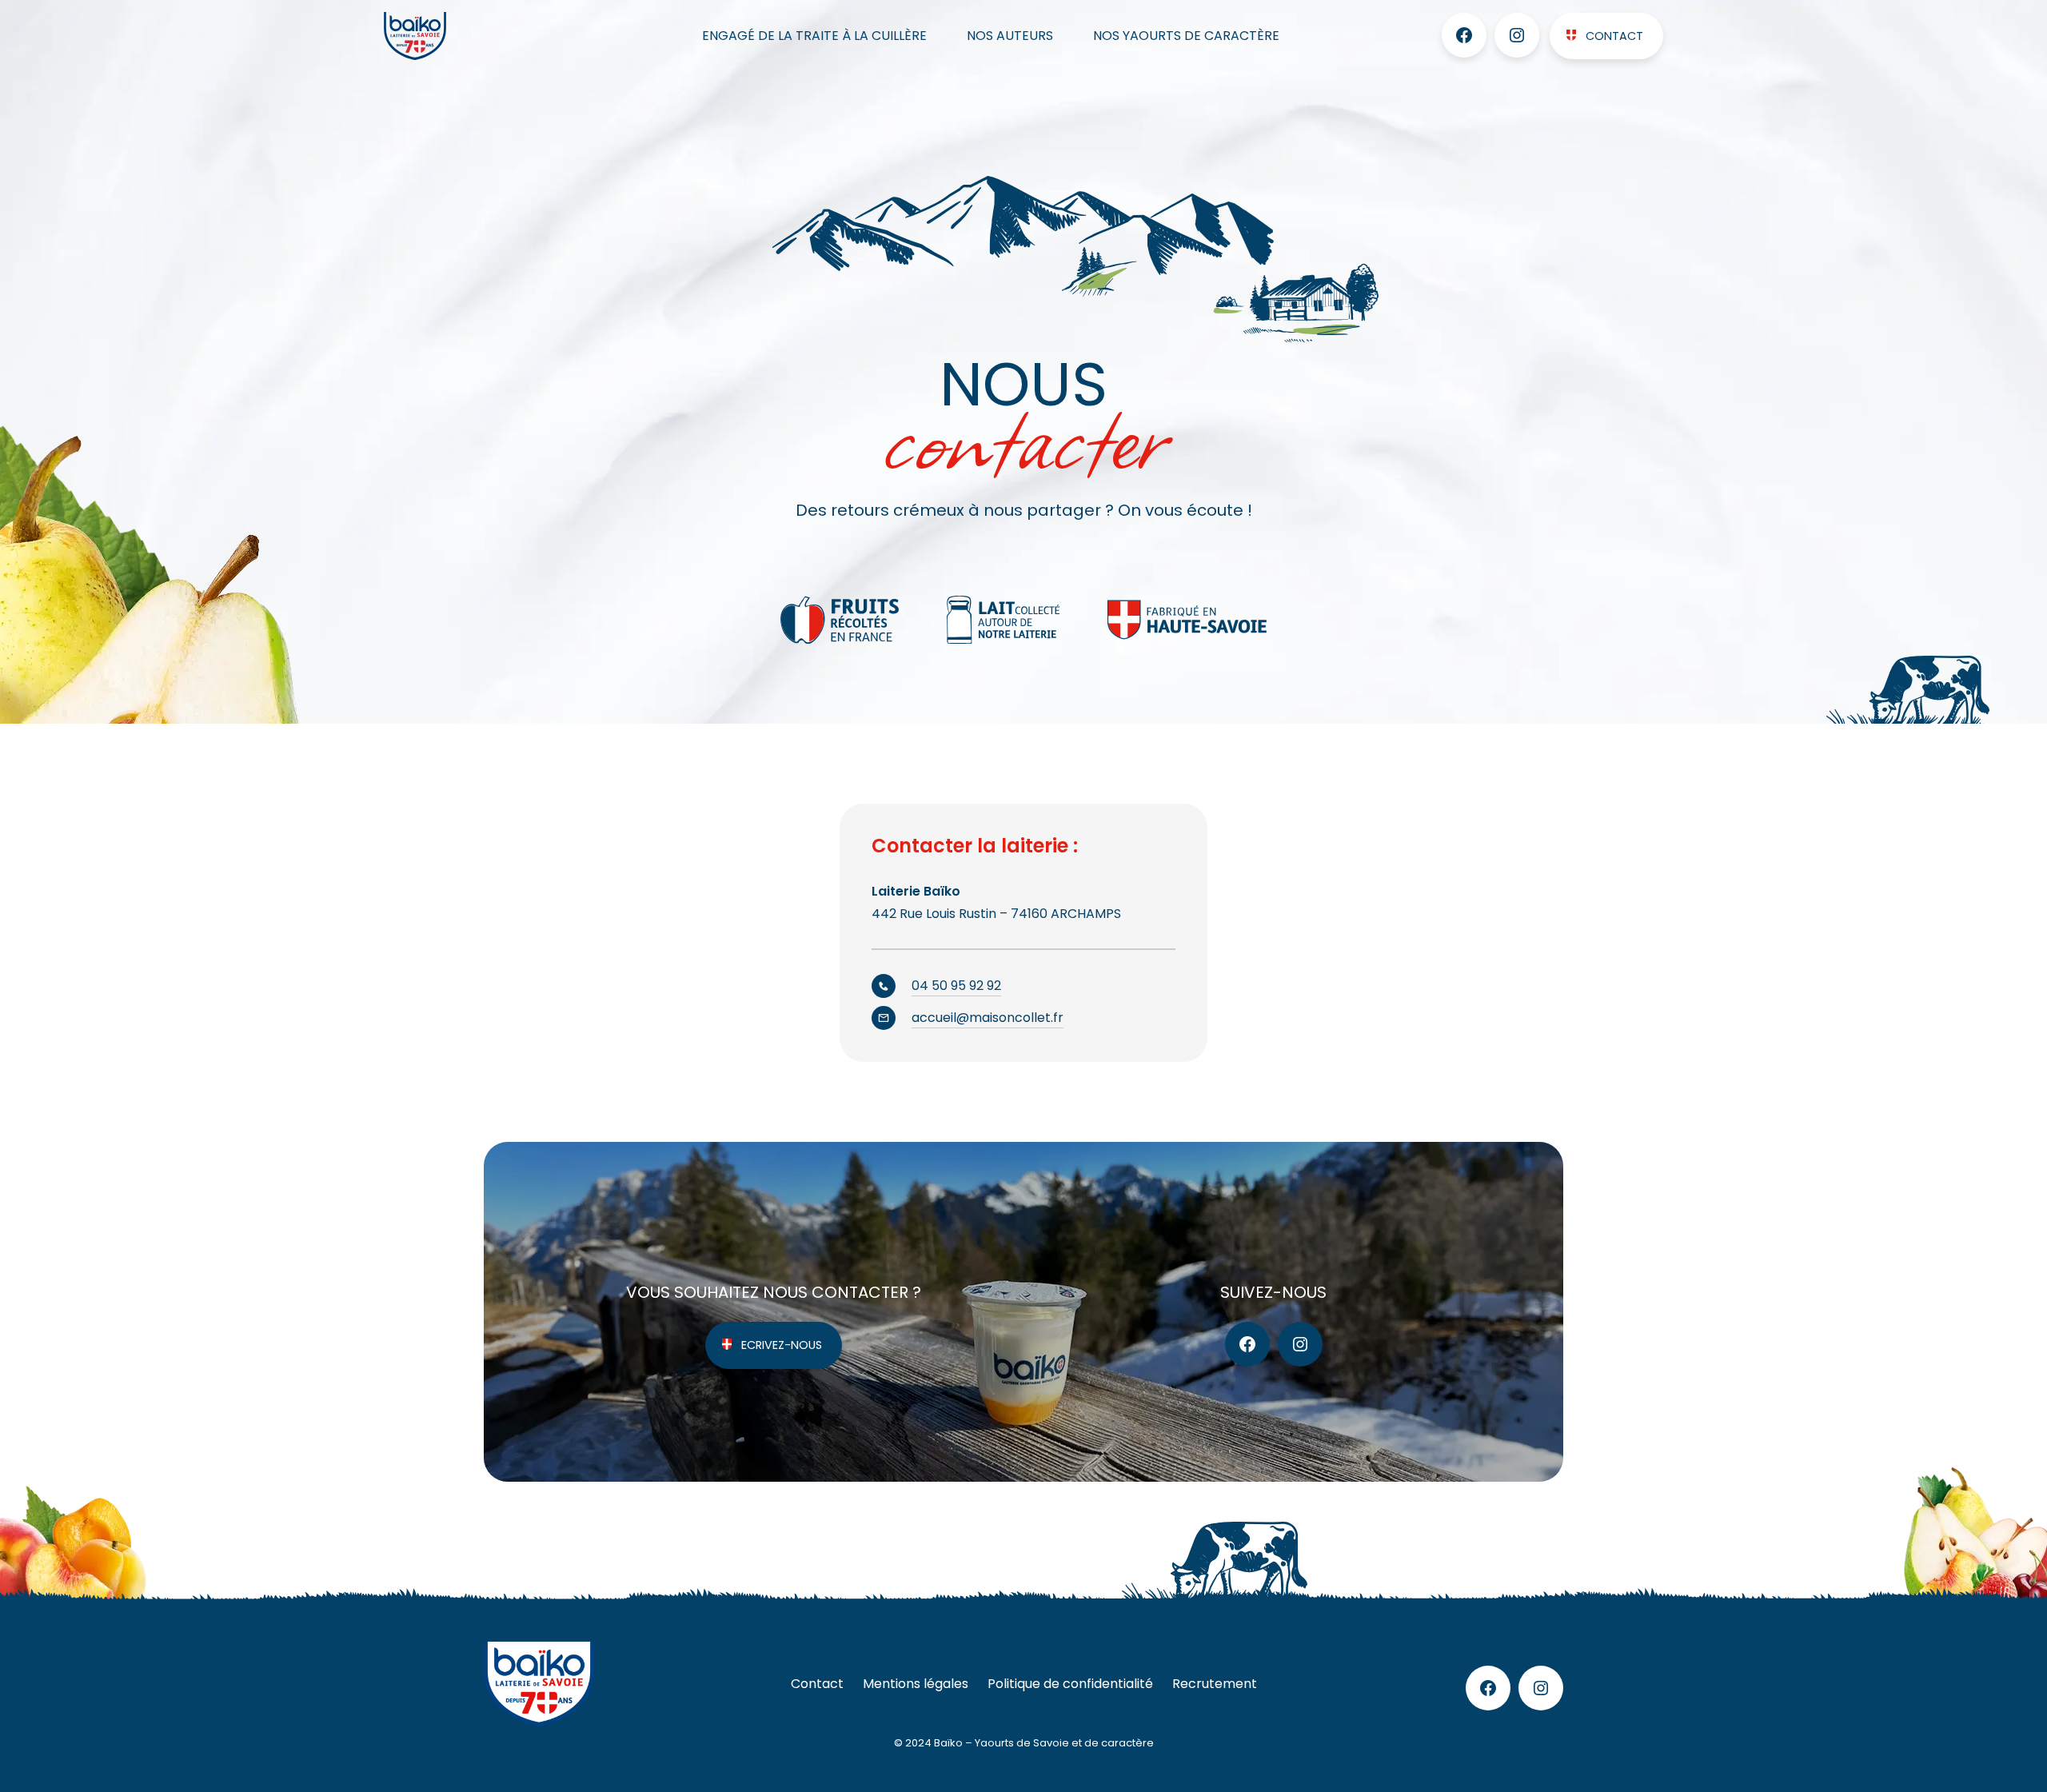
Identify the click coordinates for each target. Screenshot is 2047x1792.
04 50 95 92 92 (956, 986)
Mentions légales (916, 1684)
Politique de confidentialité (1070, 1684)
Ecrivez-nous (782, 1345)
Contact (1614, 36)
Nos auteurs (1010, 36)
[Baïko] (450, 36)
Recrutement (1215, 1684)
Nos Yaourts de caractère (1186, 36)
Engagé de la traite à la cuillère (814, 36)
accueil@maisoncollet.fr (988, 1018)
